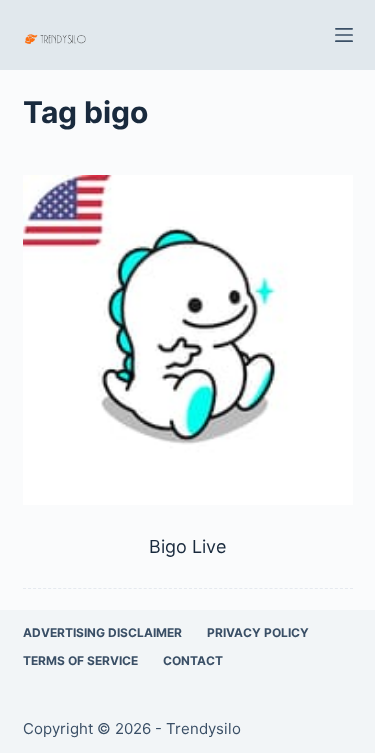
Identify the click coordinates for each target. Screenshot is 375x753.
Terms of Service (80, 660)
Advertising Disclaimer (102, 632)
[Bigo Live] (188, 340)
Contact (193, 660)
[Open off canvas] (344, 35)
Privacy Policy (258, 632)
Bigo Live (187, 546)
